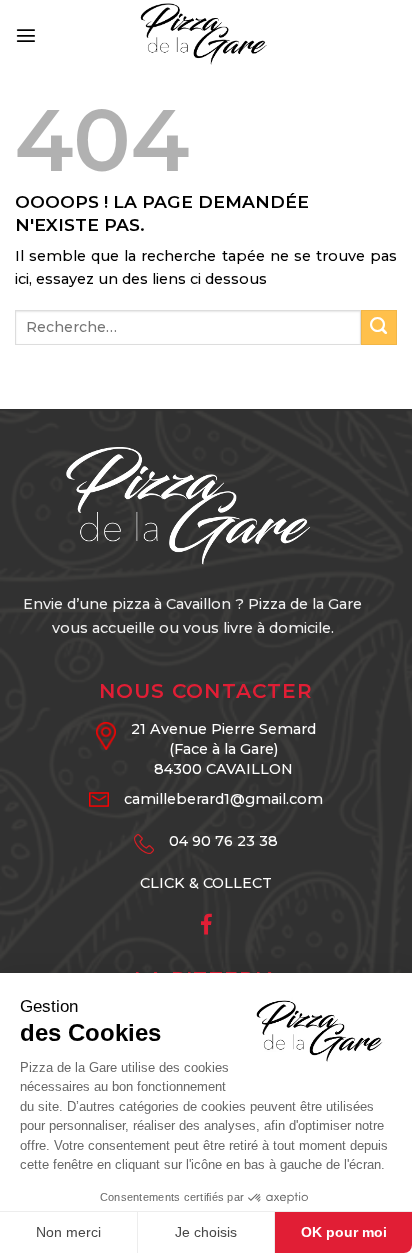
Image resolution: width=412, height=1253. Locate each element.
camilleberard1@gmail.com (223, 799)
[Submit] (379, 328)
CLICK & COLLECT (206, 883)
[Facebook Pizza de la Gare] (206, 927)
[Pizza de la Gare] (206, 35)
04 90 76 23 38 (223, 841)
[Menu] (26, 35)
